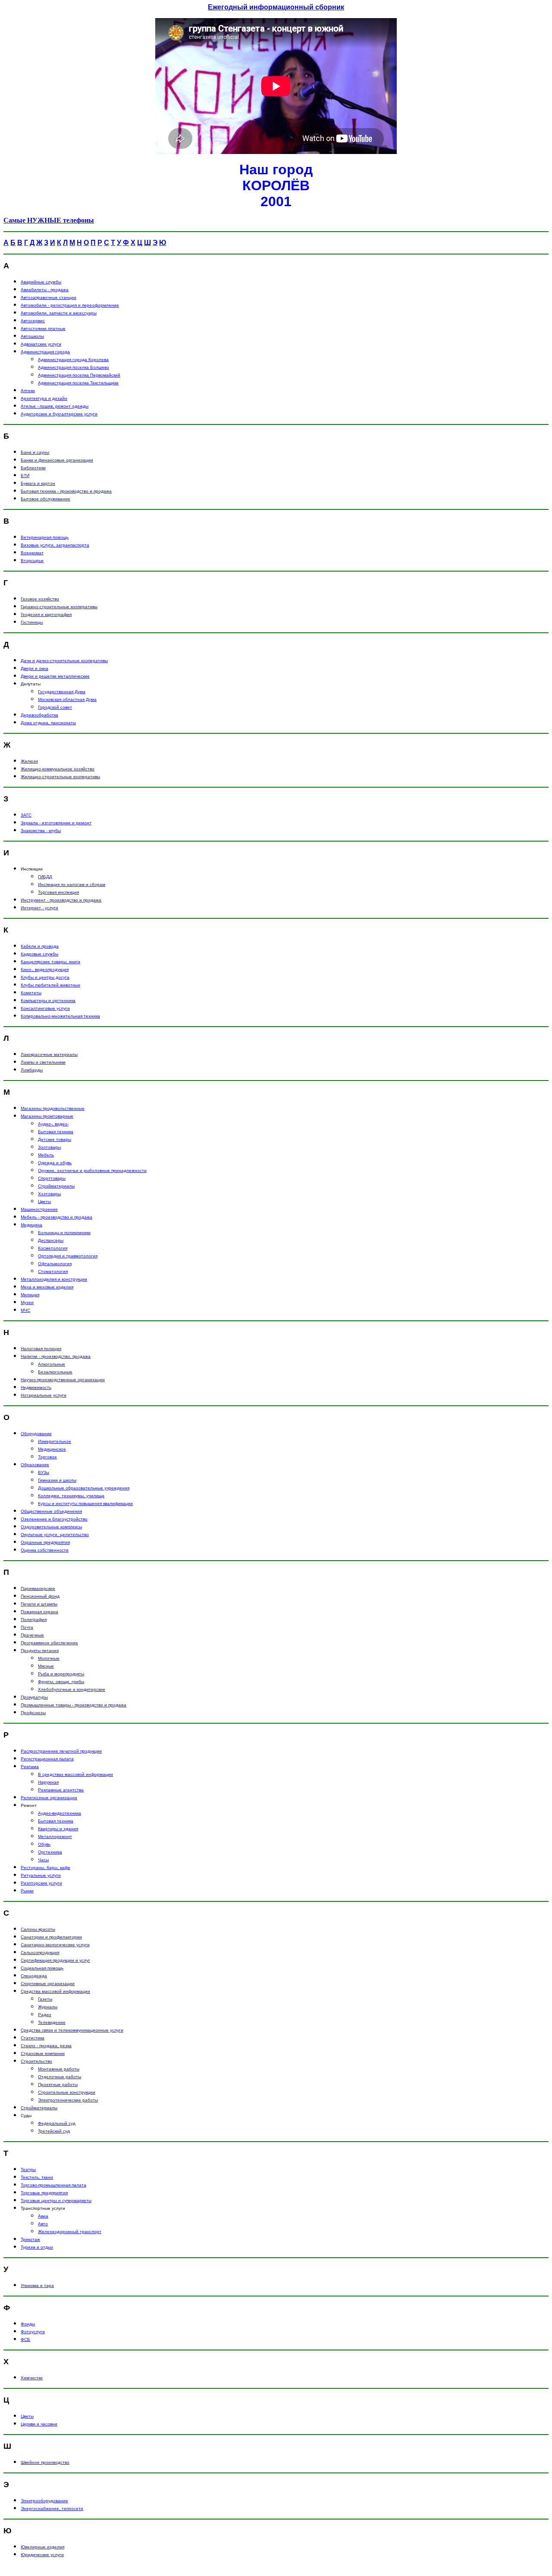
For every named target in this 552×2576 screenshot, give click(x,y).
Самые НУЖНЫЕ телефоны (49, 220)
